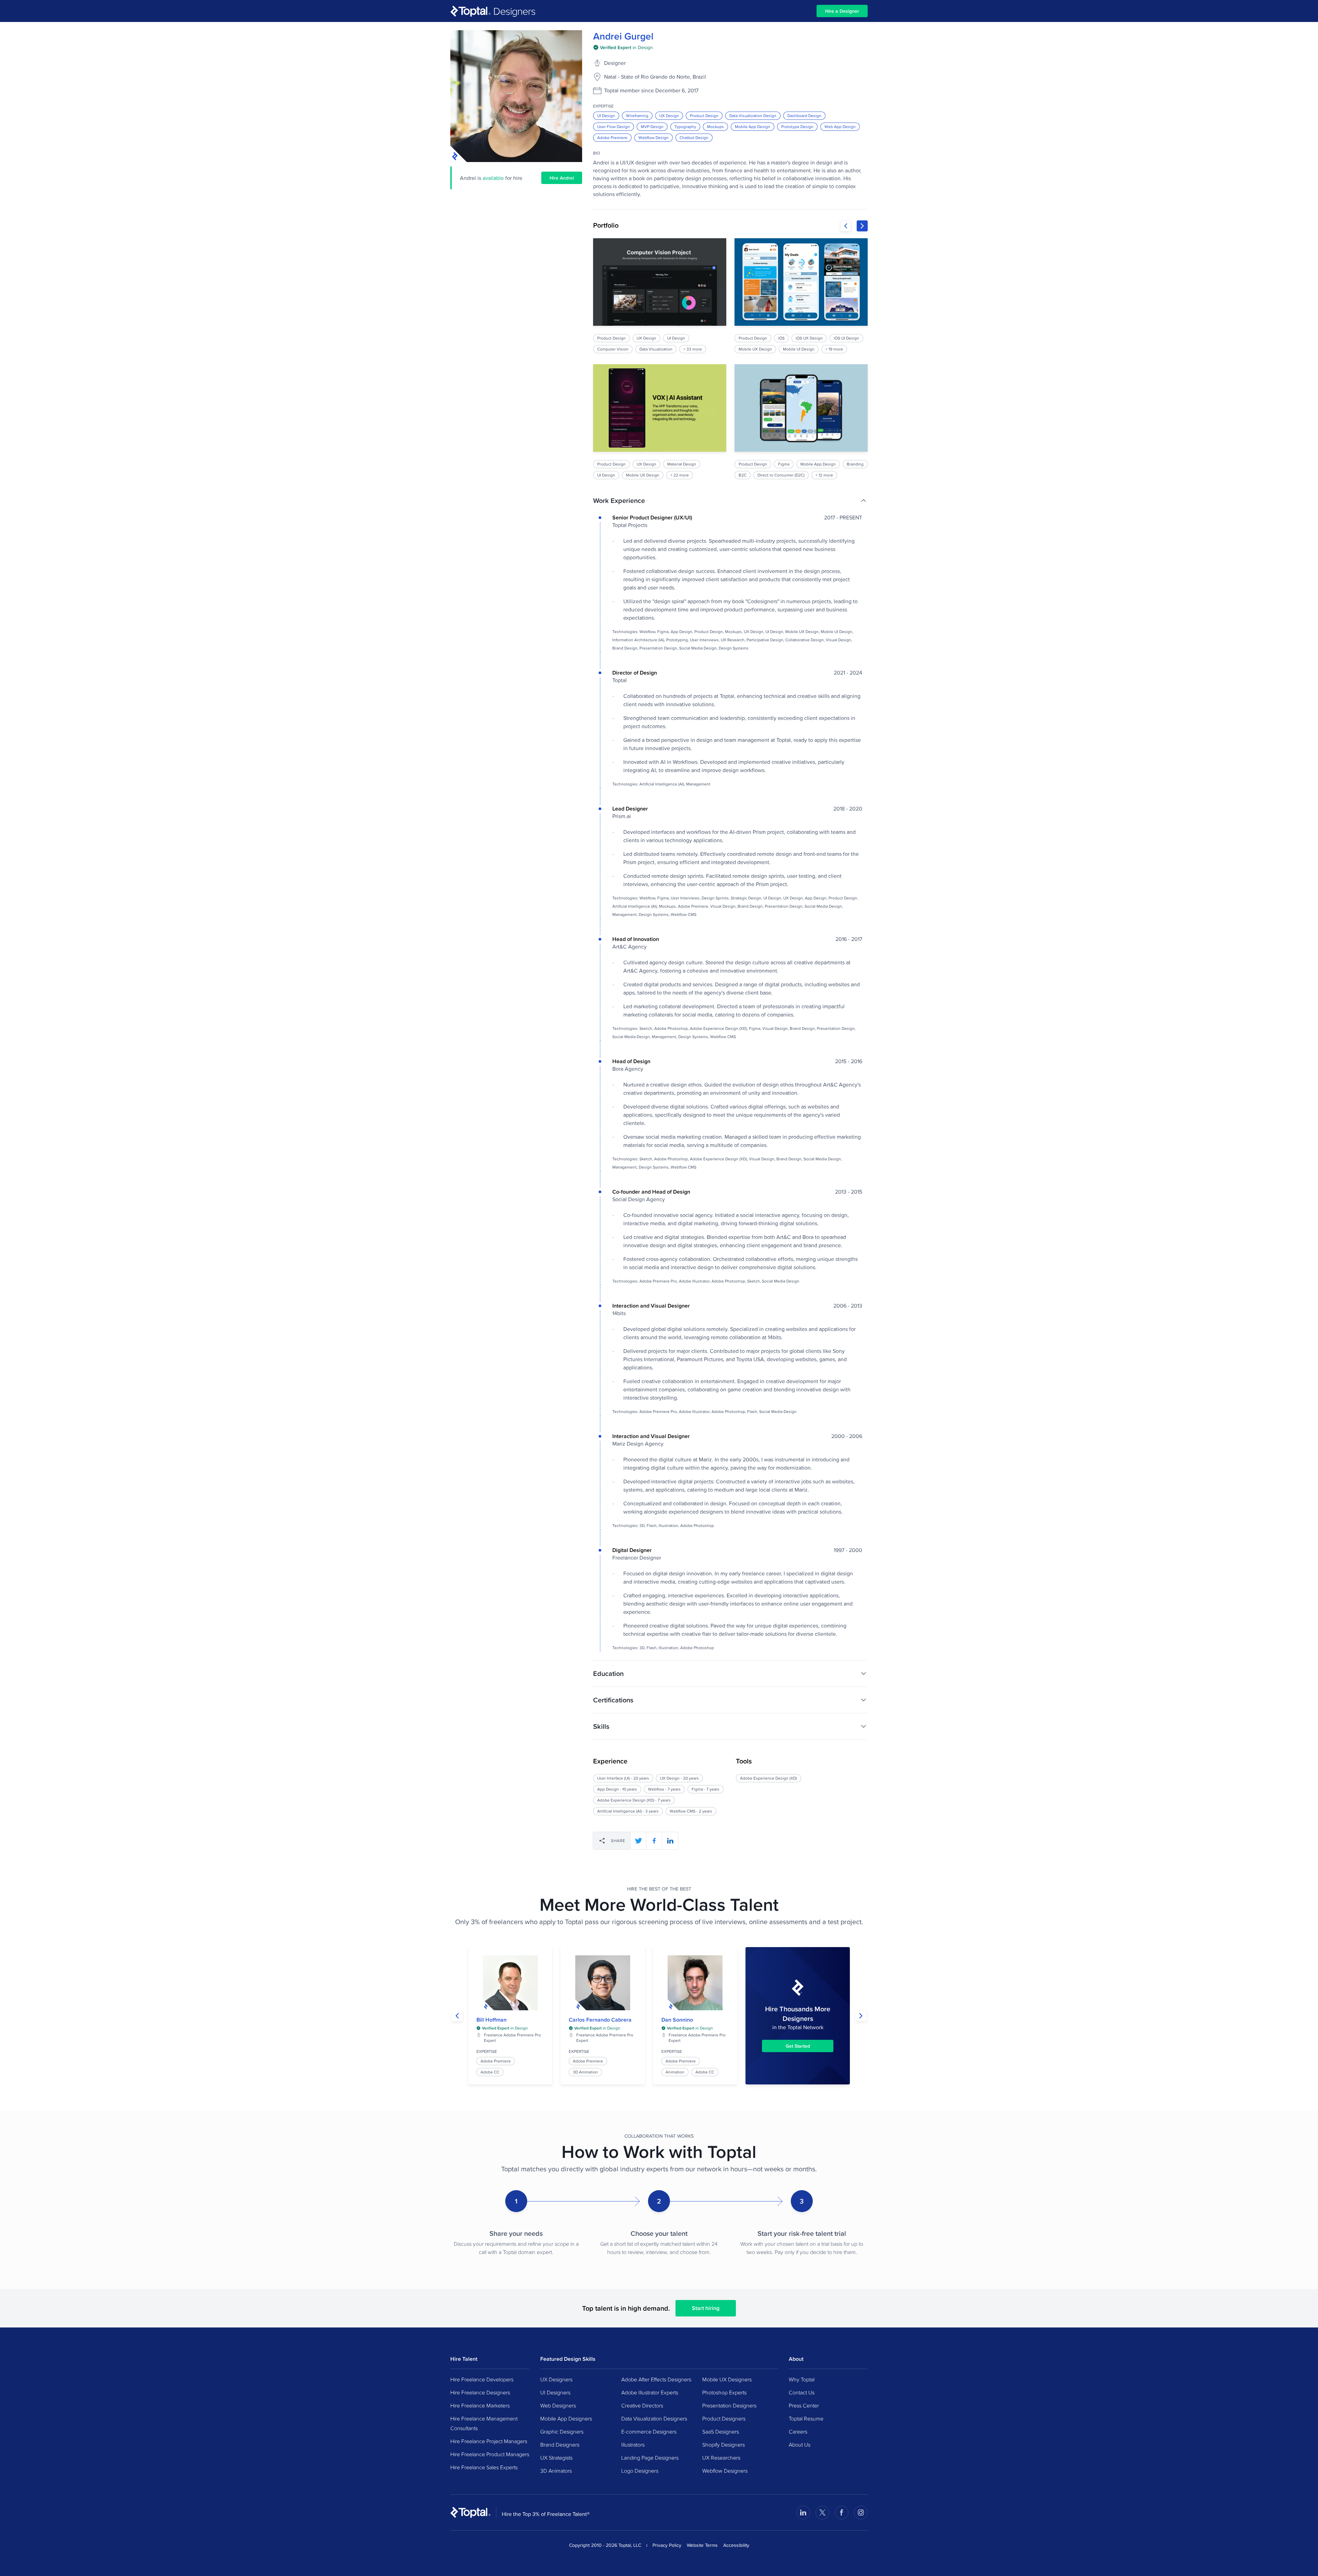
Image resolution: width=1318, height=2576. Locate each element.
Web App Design (840, 126)
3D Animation (585, 2072)
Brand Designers (560, 2445)
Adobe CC (490, 2072)
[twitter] (638, 1841)
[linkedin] (670, 1841)
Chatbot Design (694, 137)
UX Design (669, 116)
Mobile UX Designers (727, 2379)
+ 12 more (824, 475)
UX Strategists (556, 2458)
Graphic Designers (562, 2431)
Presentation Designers (729, 2405)
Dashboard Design (804, 116)
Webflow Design (654, 137)
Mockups (715, 126)
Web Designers (558, 2405)
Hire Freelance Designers (480, 2392)
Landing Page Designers (650, 2458)
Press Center (804, 2405)
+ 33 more (693, 349)
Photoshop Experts (724, 2392)
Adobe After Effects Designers (656, 2379)
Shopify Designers (724, 2445)
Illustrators (633, 2445)
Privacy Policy (667, 2545)
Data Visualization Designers (654, 2418)
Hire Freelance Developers (482, 2379)
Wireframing (637, 116)
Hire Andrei (562, 178)
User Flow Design (614, 126)
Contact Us (802, 2392)
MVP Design (652, 126)
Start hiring (706, 2308)
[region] (730, 359)
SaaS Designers (721, 2431)
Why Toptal (802, 2379)
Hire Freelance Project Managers (489, 2441)
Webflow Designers (725, 2471)
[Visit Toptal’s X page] (822, 2512)
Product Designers (724, 2418)
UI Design (606, 116)
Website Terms (702, 2545)
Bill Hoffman (492, 2020)
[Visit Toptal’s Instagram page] (861, 2512)
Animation (675, 2072)
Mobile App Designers (566, 2418)
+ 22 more (680, 475)
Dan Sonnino (677, 2020)
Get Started (798, 2046)
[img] (623, 47)
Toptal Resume (806, 2418)
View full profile (510, 1983)
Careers (798, 2431)
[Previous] (846, 226)
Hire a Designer (842, 11)
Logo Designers (640, 2471)
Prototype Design (797, 126)
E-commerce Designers (649, 2431)
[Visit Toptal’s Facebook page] (842, 2512)
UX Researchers (721, 2458)
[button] (730, 501)
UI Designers (555, 2392)
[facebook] (654, 1841)
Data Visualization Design (753, 116)
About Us (800, 2445)
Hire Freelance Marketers (480, 2405)
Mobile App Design (753, 126)
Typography (685, 126)
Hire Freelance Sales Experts (484, 2467)
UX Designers (556, 2379)
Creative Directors (642, 2405)
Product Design (704, 116)
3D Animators (556, 2471)
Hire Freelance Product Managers (490, 2454)
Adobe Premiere (612, 137)
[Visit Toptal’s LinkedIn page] (803, 2512)
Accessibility (736, 2545)
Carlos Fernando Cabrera (600, 2020)
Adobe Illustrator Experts (650, 2392)
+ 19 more (834, 349)
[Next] (862, 226)
